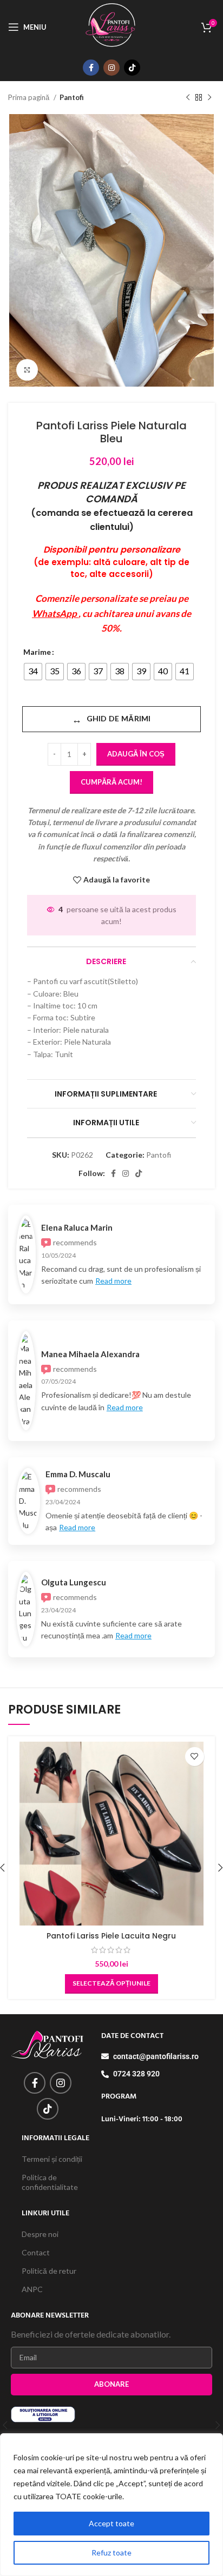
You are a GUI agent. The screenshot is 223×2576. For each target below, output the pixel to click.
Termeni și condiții (52, 2159)
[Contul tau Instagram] (111, 68)
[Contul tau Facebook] (91, 68)
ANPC (32, 2289)
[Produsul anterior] (188, 98)
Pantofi (72, 97)
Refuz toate (111, 2552)
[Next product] (209, 98)
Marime (37, 652)
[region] (111, 2505)
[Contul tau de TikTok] (132, 68)
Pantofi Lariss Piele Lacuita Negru (111, 1936)
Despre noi (40, 2234)
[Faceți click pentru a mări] (27, 370)
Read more (113, 1281)
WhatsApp (55, 613)
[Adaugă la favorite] (195, 1757)
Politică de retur (49, 2271)
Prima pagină (29, 97)
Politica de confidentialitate (50, 2182)
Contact (36, 2252)
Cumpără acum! (111, 782)
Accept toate (111, 2523)
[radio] (33, 672)
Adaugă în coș (136, 754)
